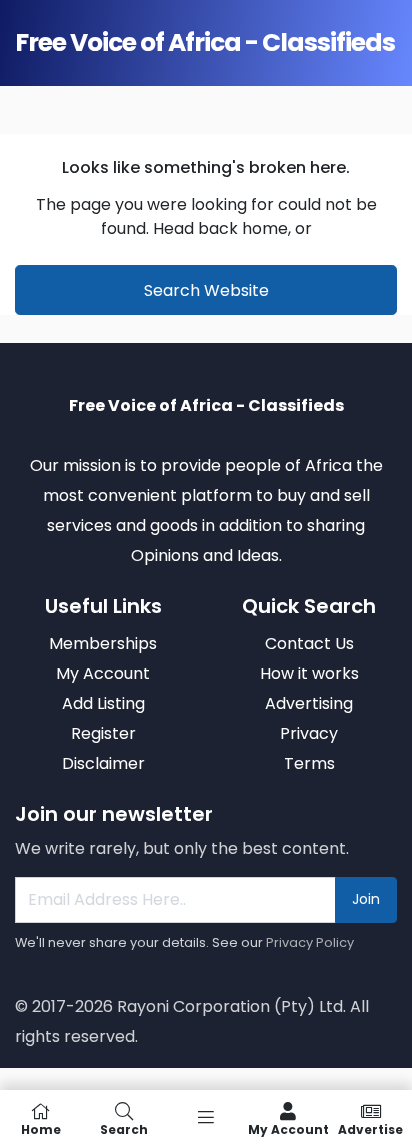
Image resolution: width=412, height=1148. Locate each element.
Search (124, 1128)
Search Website (206, 290)
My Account (288, 1128)
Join (366, 899)
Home (41, 1128)
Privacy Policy (310, 942)
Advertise (370, 1128)
